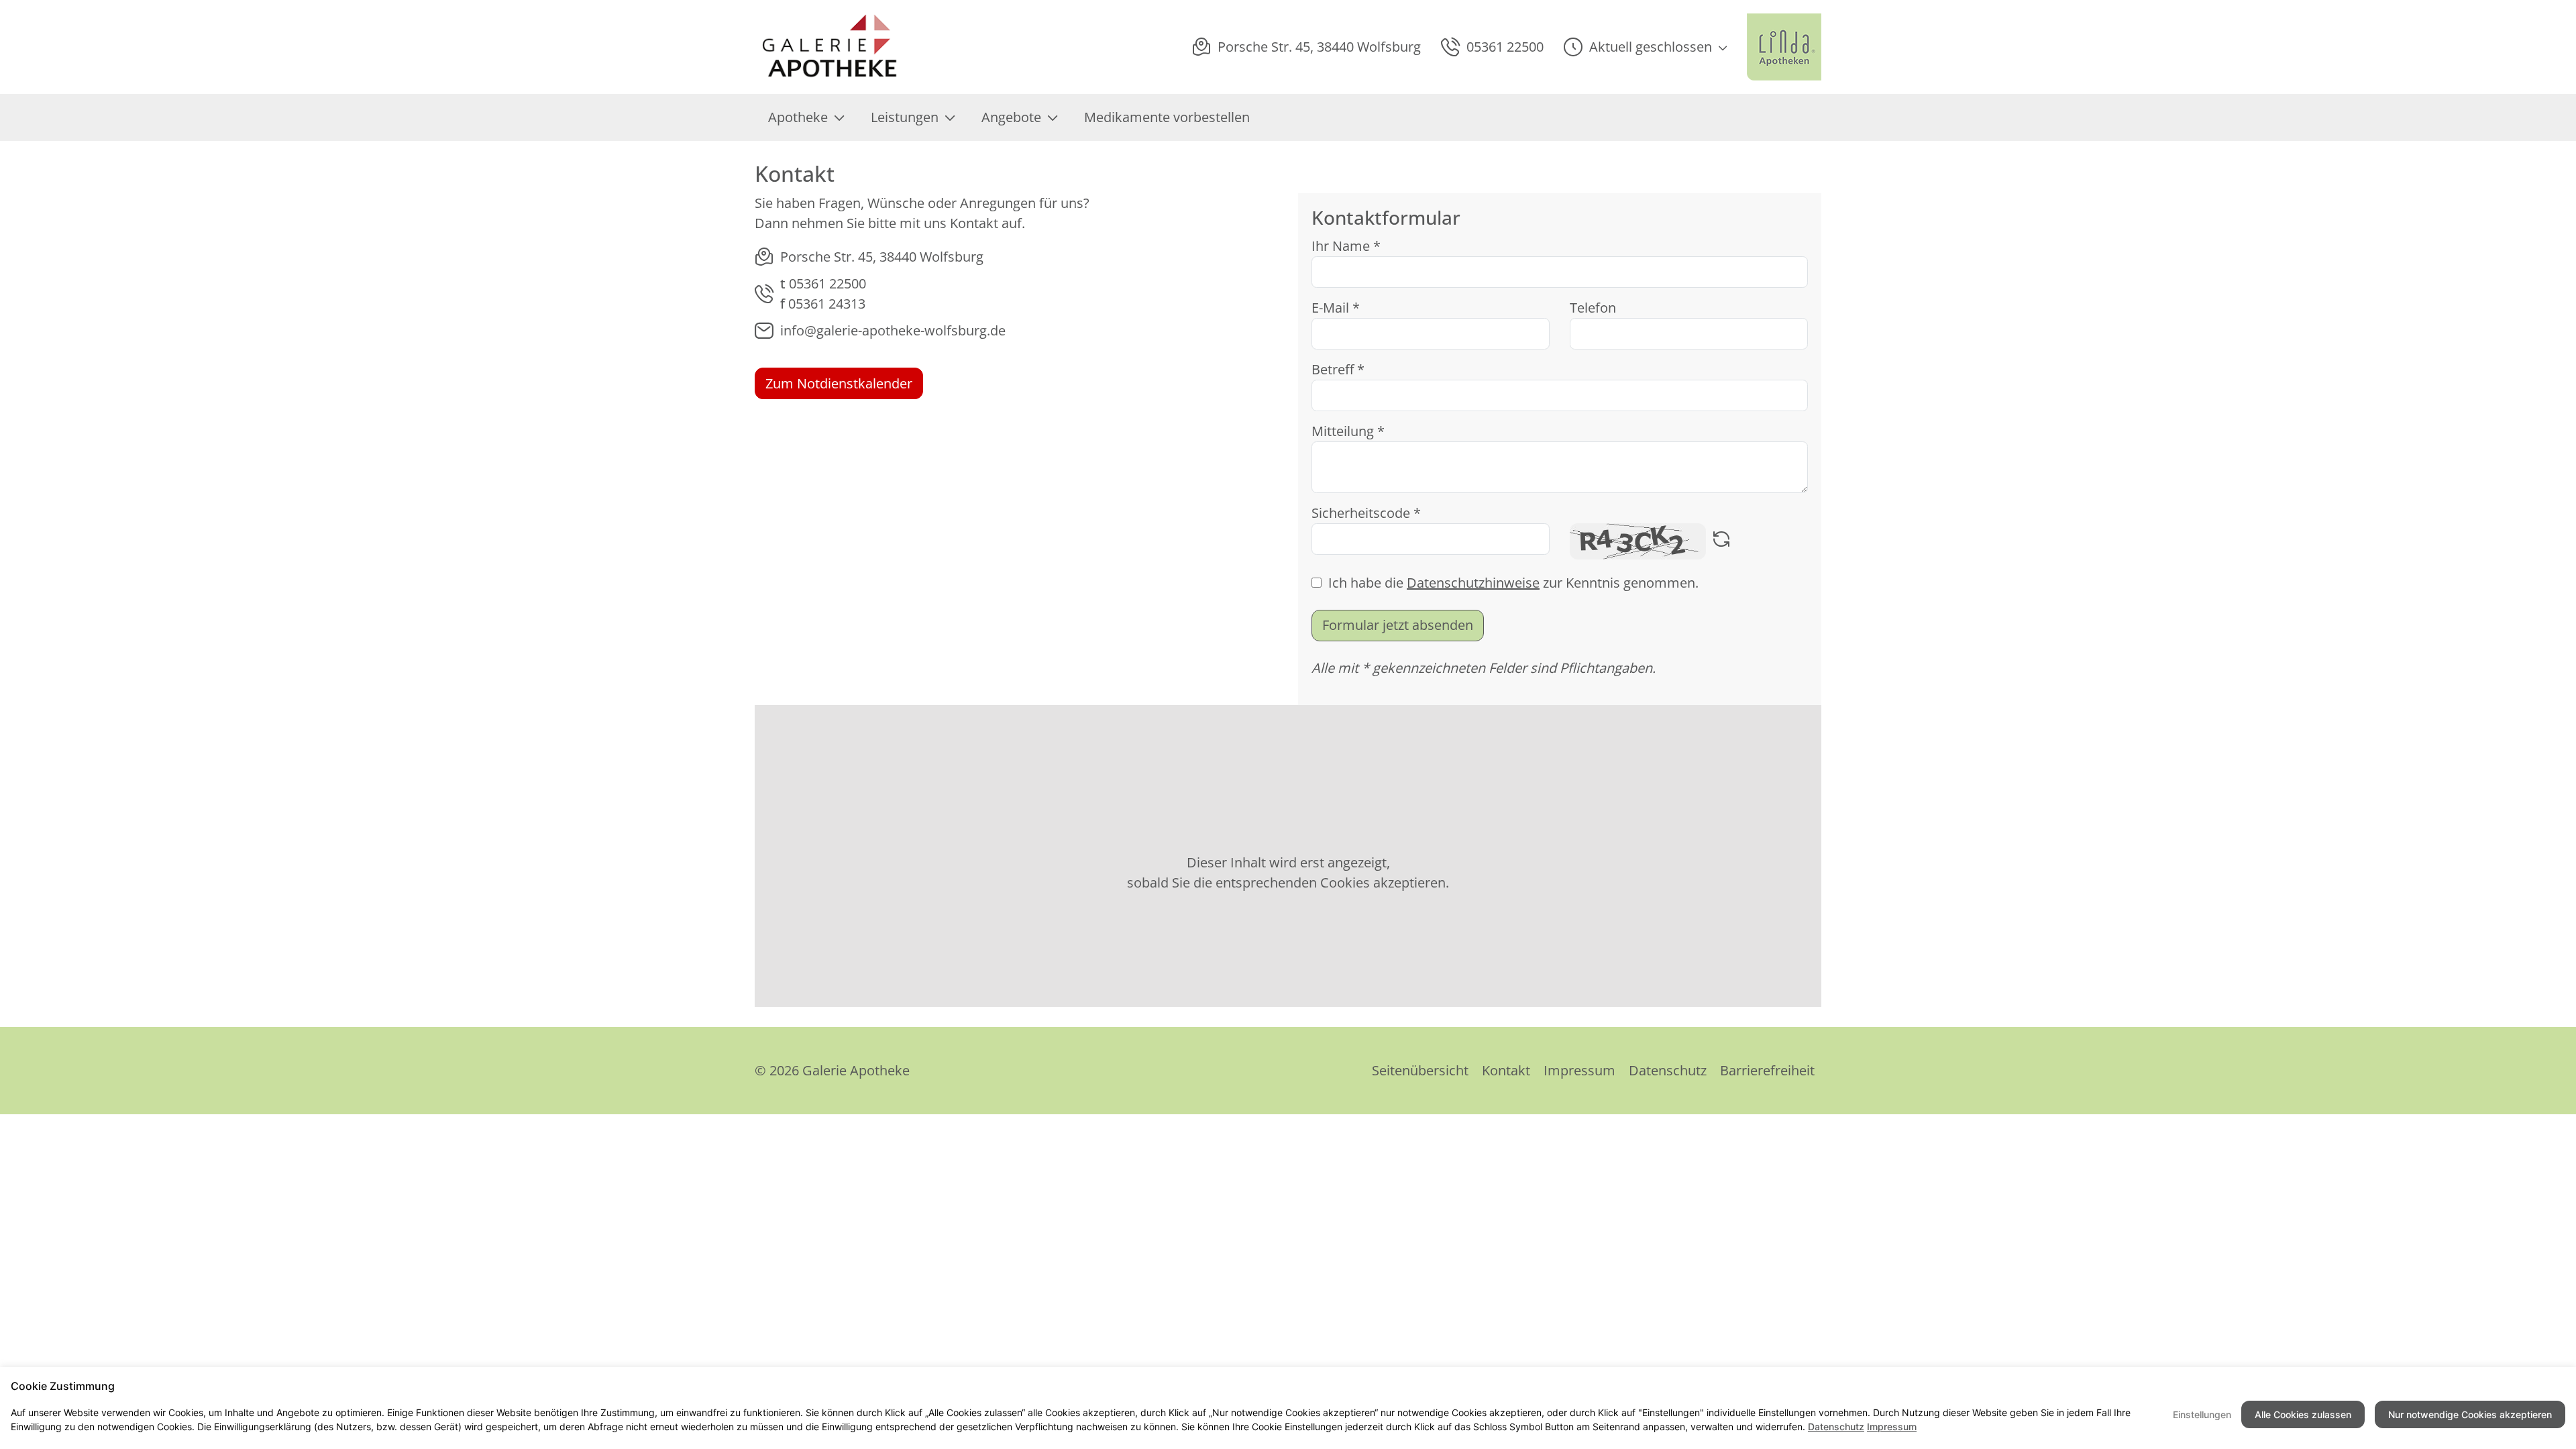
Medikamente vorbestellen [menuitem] (1167, 117)
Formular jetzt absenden (1398, 625)
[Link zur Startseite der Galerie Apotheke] (846, 47)
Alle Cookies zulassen (2303, 1414)
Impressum (1579, 1070)
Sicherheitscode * (1366, 513)
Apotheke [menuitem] (798, 117)
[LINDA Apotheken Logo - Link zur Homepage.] (1784, 47)
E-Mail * (1336, 308)
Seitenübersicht (1420, 1070)
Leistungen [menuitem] (905, 117)
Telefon (1593, 308)
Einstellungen (2202, 1414)
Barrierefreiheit (1767, 1070)
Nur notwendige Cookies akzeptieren (2470, 1414)
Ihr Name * (1346, 246)
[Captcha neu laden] (1721, 541)
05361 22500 (827, 283)
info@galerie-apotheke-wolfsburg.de (893, 330)
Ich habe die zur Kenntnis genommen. (1513, 583)
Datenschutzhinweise (1473, 583)
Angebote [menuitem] (1011, 117)
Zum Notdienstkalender (839, 383)
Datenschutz (1668, 1070)
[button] (1645, 47)
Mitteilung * (1348, 431)
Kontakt (1506, 1070)
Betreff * (1338, 369)
